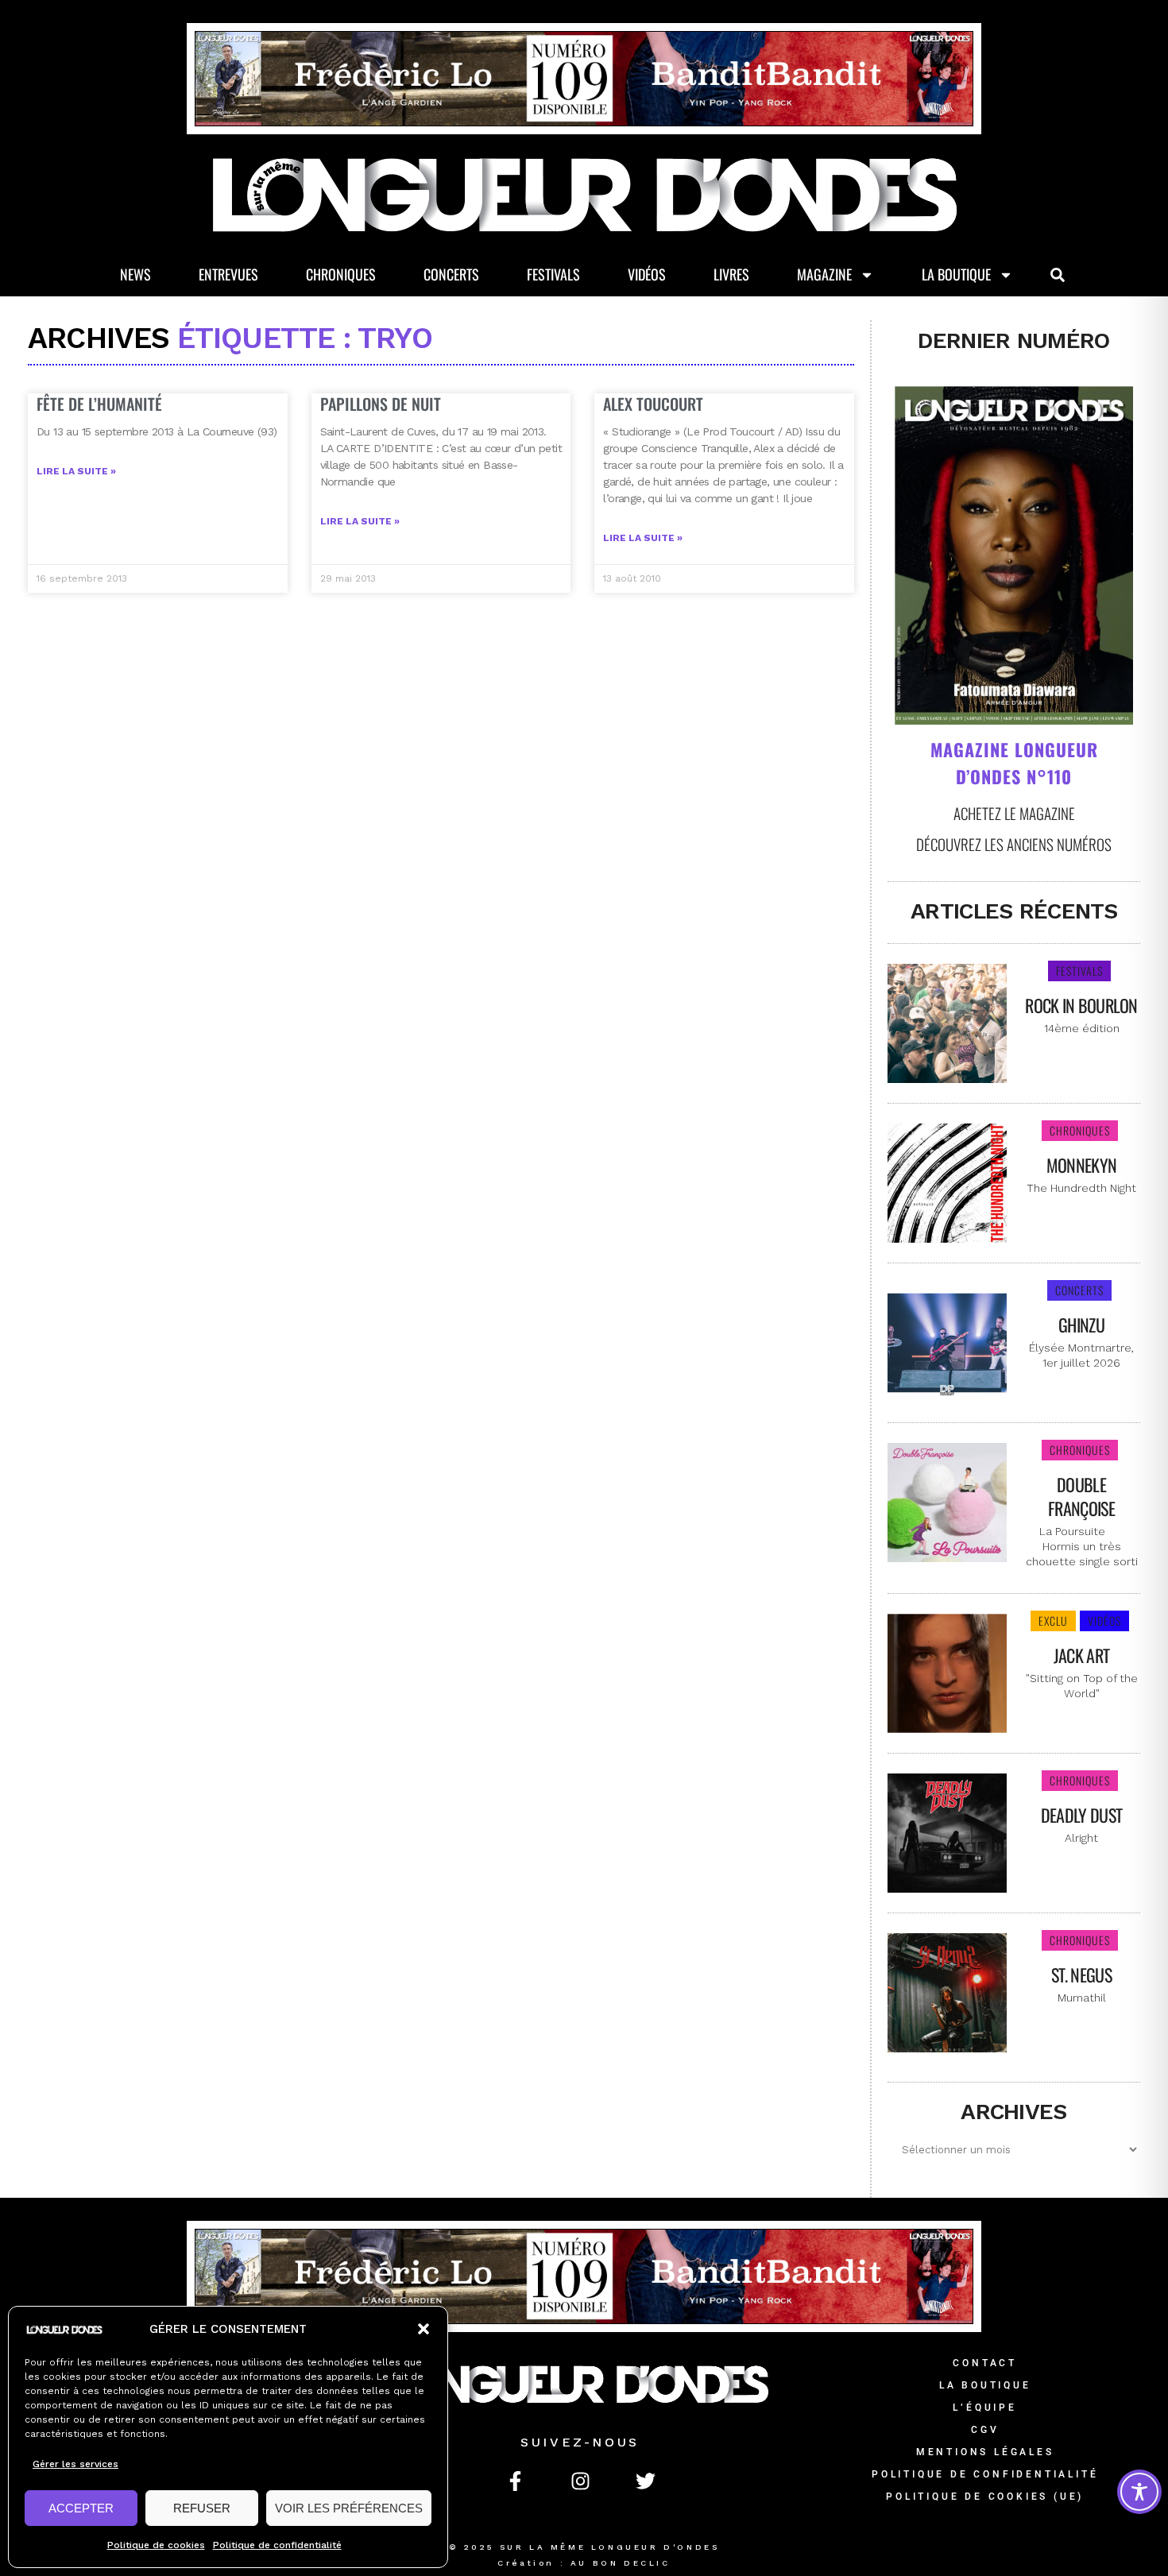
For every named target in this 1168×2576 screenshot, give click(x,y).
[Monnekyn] (947, 1182)
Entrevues (228, 274)
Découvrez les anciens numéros (1014, 844)
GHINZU (1081, 1325)
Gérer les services (75, 2464)
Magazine (824, 274)
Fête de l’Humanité (99, 404)
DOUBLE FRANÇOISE (1081, 1496)
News (135, 274)
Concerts (451, 274)
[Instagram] (580, 2481)
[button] (423, 2329)
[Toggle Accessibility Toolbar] (1139, 2492)
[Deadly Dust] (947, 1831)
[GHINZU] (947, 1341)
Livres (731, 274)
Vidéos (647, 274)
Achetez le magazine (1014, 813)
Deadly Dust (1081, 1815)
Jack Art (1081, 1655)
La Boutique (956, 274)
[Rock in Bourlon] (947, 1022)
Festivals (553, 274)
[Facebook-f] (515, 2481)
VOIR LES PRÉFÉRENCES (349, 2508)
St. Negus (1081, 1975)
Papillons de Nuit (381, 404)
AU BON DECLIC (621, 2563)
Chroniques (341, 274)
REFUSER (202, 2508)
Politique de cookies (156, 2545)
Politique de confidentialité (277, 2545)
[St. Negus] (947, 1991)
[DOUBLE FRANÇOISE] (947, 1501)
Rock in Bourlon (1081, 1005)
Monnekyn (1081, 1165)
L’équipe (984, 2408)
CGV (985, 2430)
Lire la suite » (76, 471)
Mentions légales (985, 2452)
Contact (985, 2363)
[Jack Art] (947, 1672)
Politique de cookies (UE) (985, 2497)
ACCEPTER (81, 2508)
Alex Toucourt (653, 404)
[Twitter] (645, 2481)
